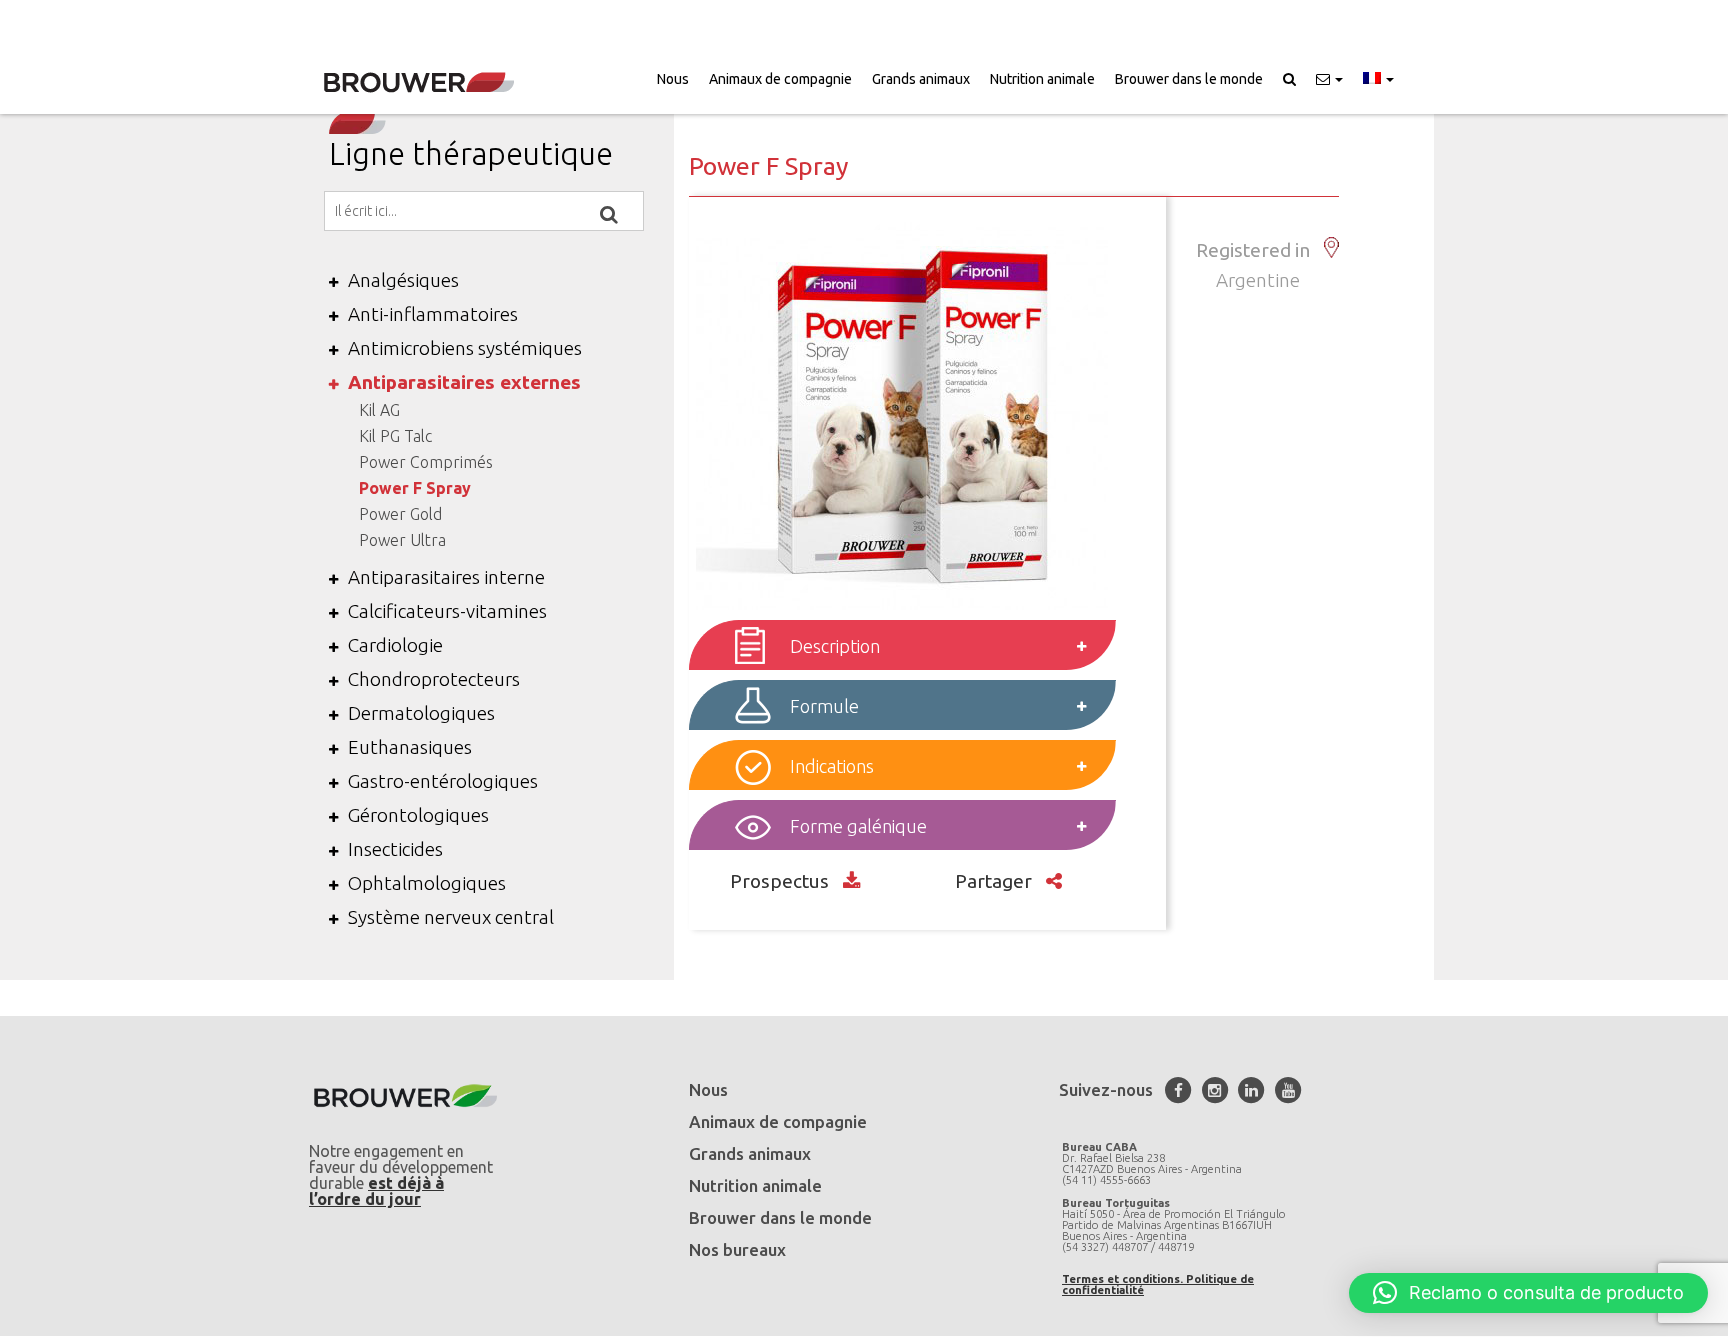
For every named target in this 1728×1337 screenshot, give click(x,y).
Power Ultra (402, 540)
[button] (1329, 79)
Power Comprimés (426, 462)
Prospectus (781, 881)
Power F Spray (415, 488)
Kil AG (379, 410)
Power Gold (400, 514)
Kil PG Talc (395, 436)
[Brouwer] (419, 82)
